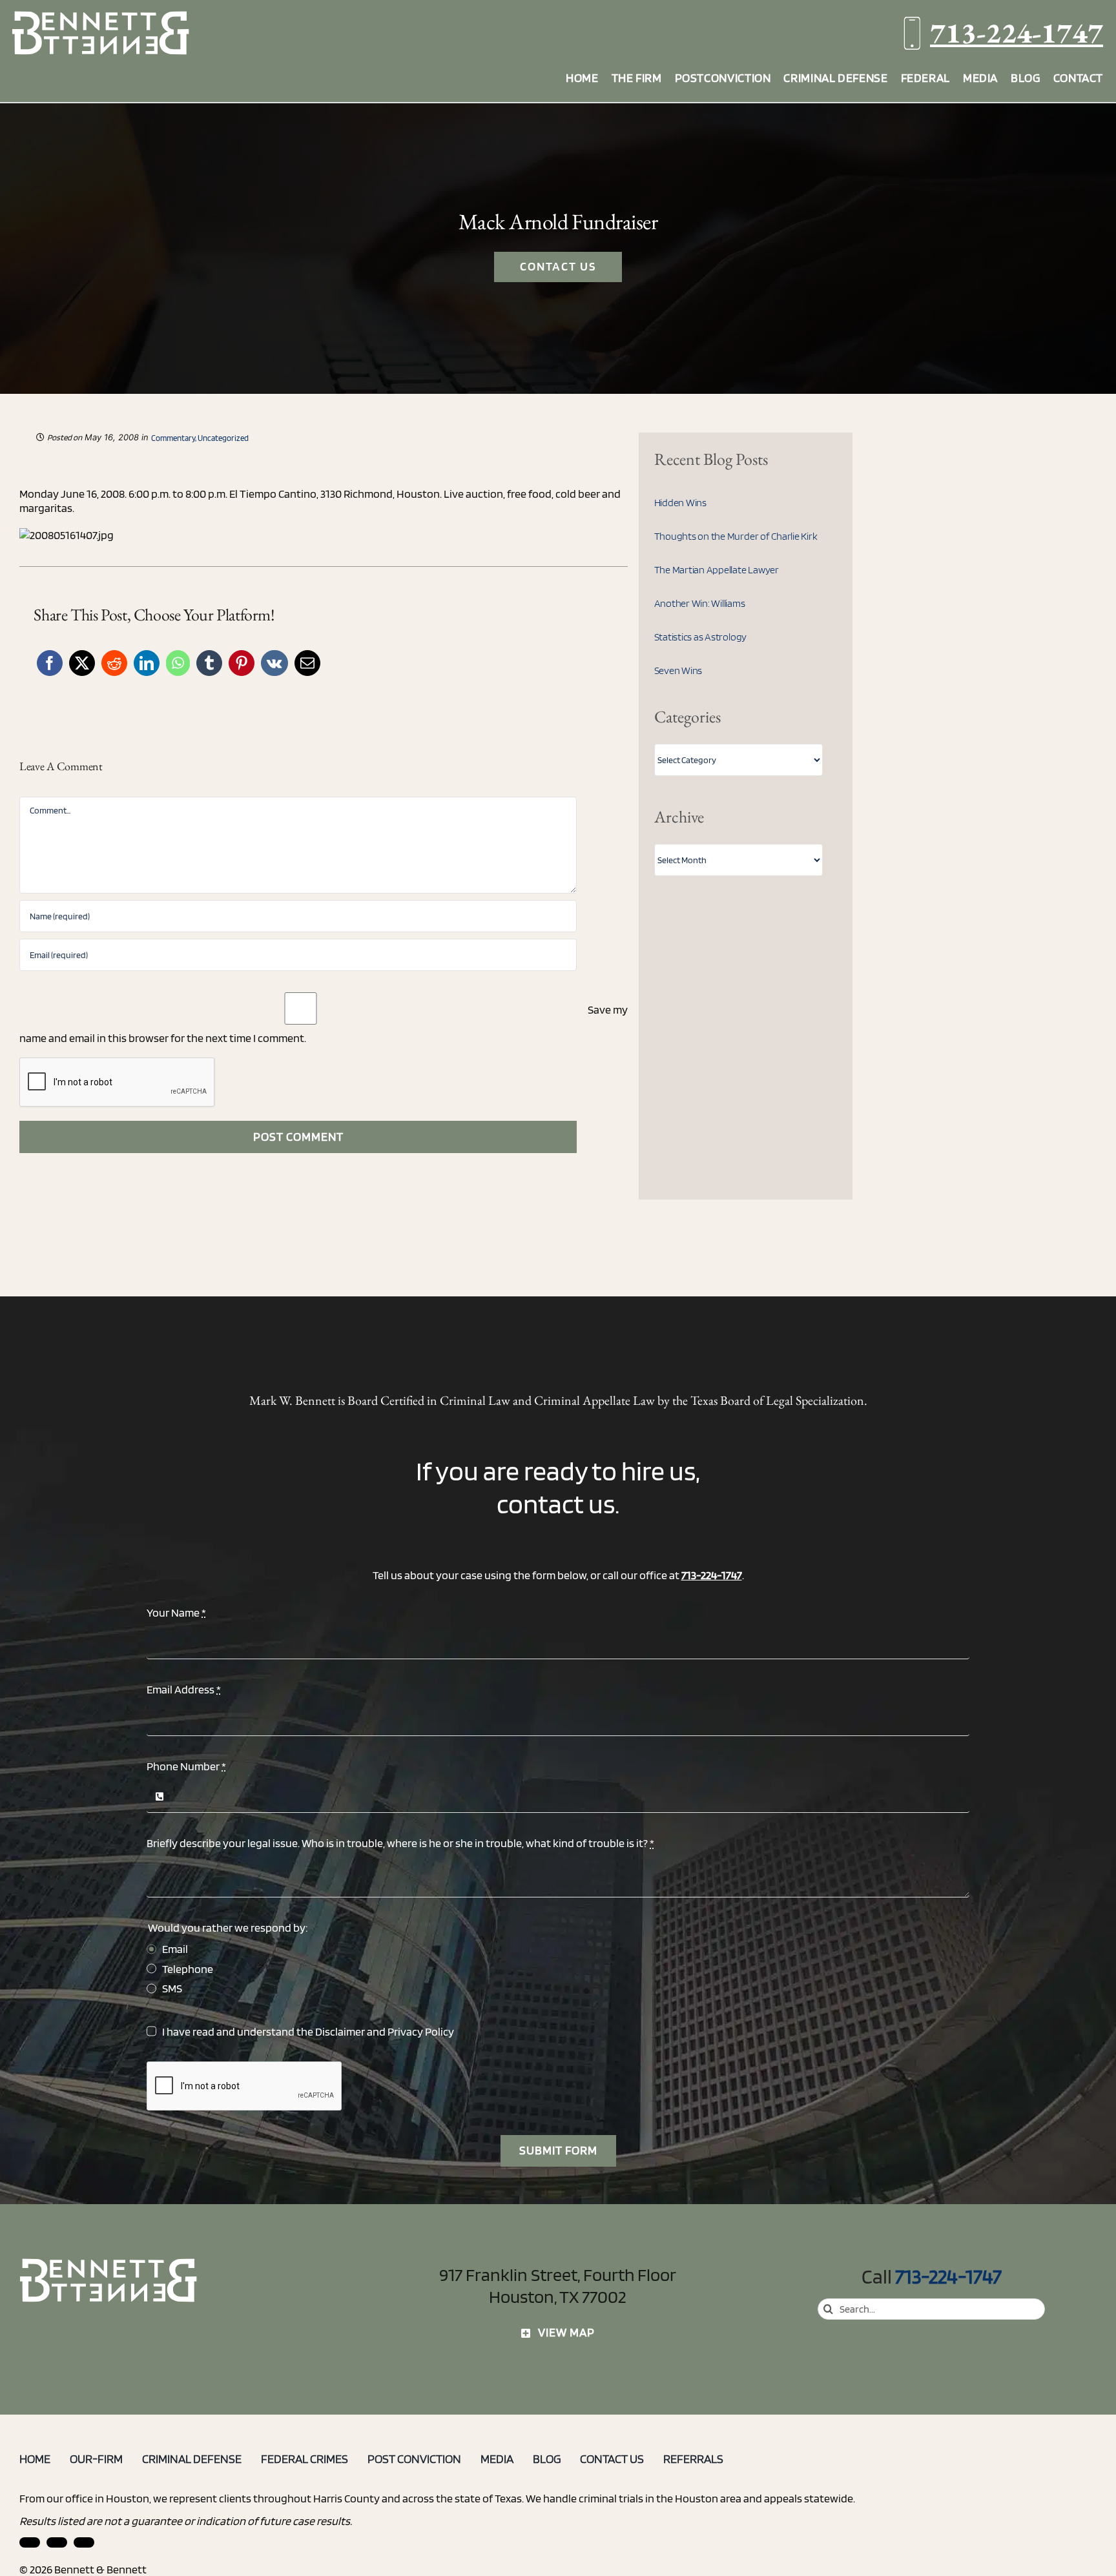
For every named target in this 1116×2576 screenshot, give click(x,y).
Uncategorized (223, 438)
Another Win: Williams (700, 603)
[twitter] (84, 2542)
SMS (172, 1988)
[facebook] (57, 2542)
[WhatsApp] (178, 663)
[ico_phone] (109, 2263)
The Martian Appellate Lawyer (717, 570)
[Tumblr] (209, 663)
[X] (82, 663)
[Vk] (274, 663)
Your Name (176, 1612)
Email (175, 1949)
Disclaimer (340, 2031)
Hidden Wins (680, 503)
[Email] (307, 663)
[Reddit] (114, 663)
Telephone (188, 1969)
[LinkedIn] (147, 663)
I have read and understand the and (308, 2031)
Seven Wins (678, 670)
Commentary (173, 438)
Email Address (184, 1689)
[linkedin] (30, 2542)
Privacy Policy (421, 2031)
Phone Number (186, 1766)
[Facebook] (50, 663)
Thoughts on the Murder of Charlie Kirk (736, 536)
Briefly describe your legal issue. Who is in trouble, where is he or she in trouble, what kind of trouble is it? (400, 1843)
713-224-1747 (1017, 33)
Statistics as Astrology (700, 637)
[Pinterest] (242, 663)
